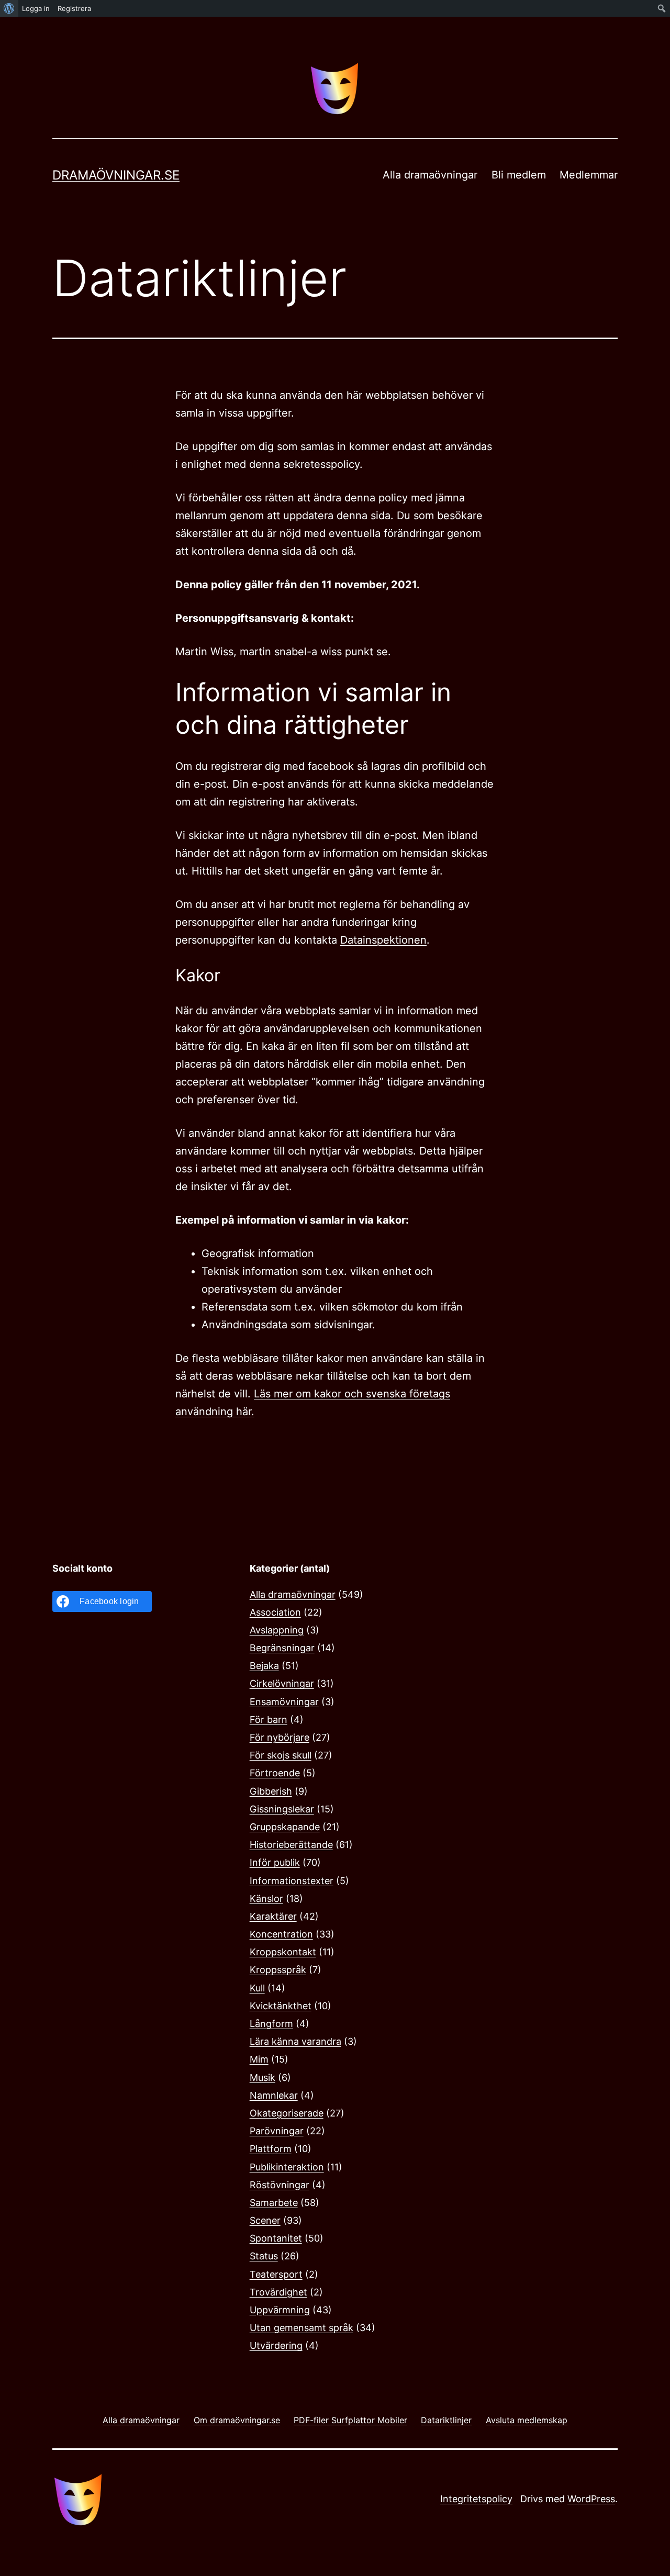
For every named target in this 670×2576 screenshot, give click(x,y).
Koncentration (281, 1934)
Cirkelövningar (282, 1683)
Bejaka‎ (264, 1666)
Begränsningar (282, 1648)
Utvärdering (276, 2345)
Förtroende (275, 1773)
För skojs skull (281, 1755)
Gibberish (271, 1791)
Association (275, 1612)
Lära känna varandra (295, 2041)
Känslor (266, 1899)
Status (264, 2256)
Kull (257, 1988)
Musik (263, 2077)
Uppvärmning (280, 2310)
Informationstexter (292, 1881)
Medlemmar (589, 175)
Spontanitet (276, 2238)
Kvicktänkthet (281, 2006)
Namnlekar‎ (274, 2095)
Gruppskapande (285, 1827)
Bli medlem (519, 175)
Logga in (36, 8)
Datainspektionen (383, 940)
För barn (269, 1720)
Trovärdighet (278, 2292)
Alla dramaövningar (430, 175)
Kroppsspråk (278, 1970)
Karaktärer (273, 1916)
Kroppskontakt (283, 1952)
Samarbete (274, 2203)
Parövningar (277, 2131)
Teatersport (276, 2274)
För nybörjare (280, 1737)
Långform (271, 2024)
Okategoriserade (287, 2113)
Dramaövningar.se (116, 175)
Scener (265, 2220)
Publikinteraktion (287, 2167)
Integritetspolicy (476, 2499)
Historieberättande (291, 1845)
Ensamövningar (284, 1702)
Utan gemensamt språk (301, 2328)
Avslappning (277, 1630)
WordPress (591, 2499)
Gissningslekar (282, 1809)
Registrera (74, 8)
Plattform (271, 2149)
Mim (259, 2059)
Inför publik (275, 1862)
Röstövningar (280, 2185)
